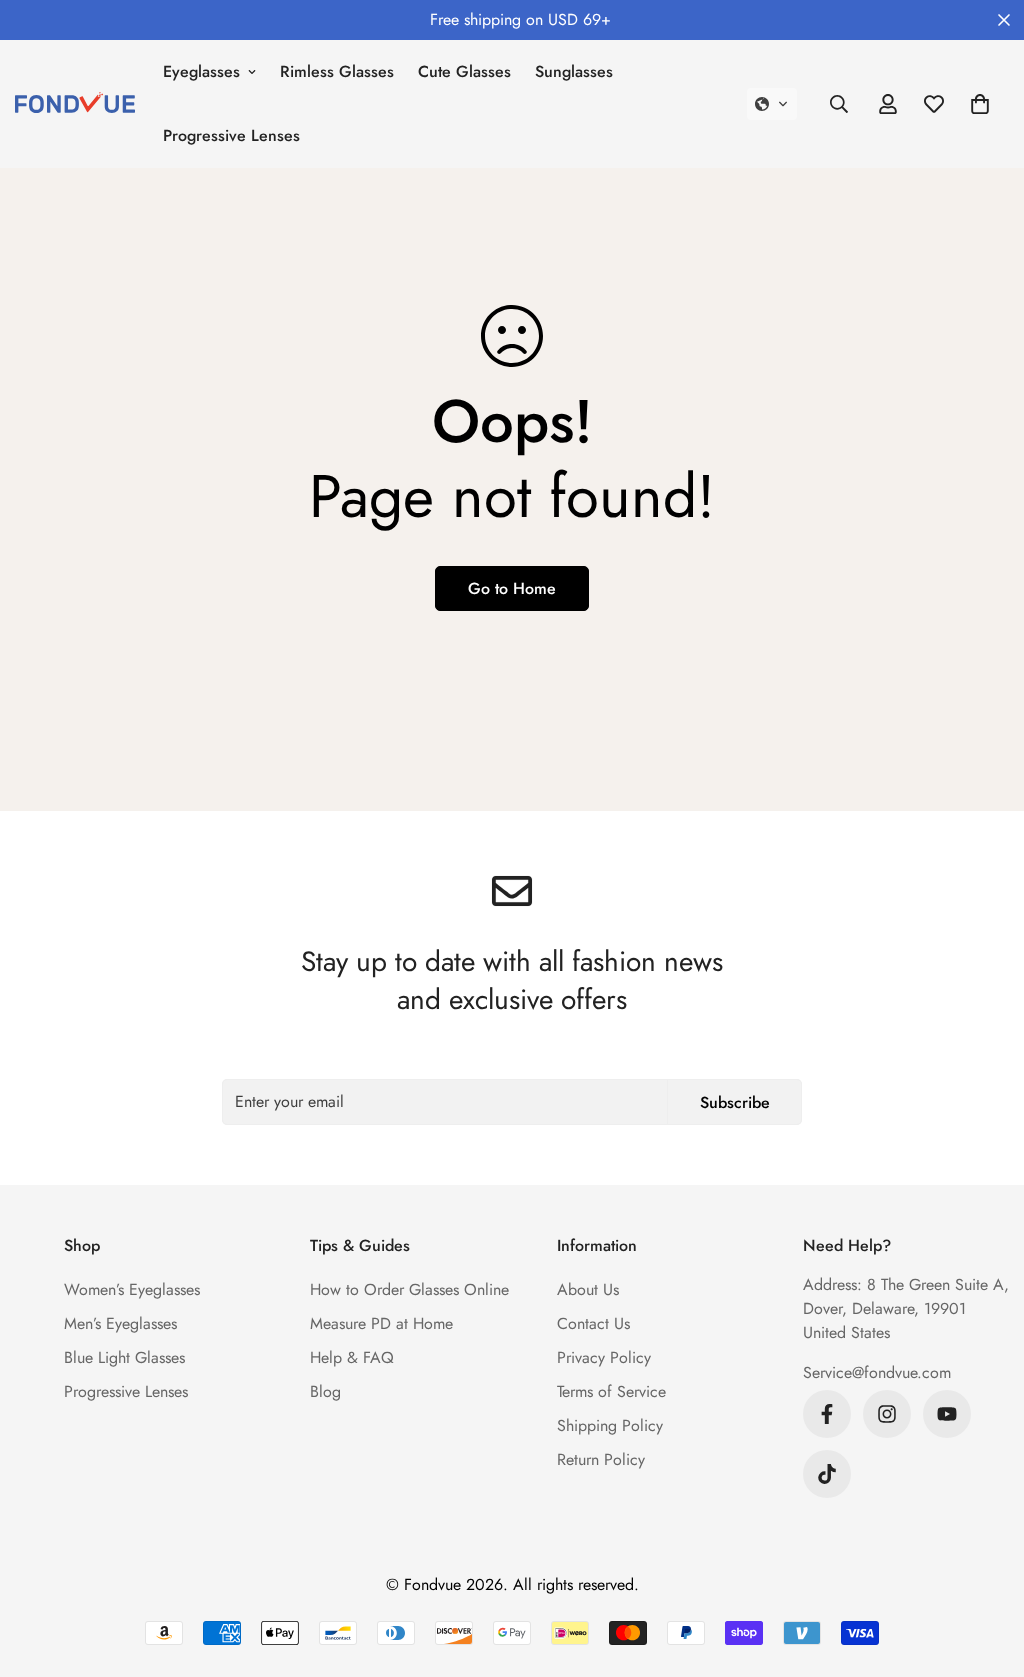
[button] (772, 104)
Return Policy (601, 1459)
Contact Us (593, 1323)
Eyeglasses (201, 71)
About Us (588, 1289)
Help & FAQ (352, 1357)
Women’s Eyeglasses (132, 1289)
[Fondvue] (75, 104)
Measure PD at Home (381, 1323)
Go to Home (512, 588)
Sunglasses (574, 71)
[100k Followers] (887, 1414)
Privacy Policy (604, 1357)
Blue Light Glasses (124, 1357)
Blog (325, 1391)
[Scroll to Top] (985, 1568)
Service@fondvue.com (877, 1372)
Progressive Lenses (231, 135)
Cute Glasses (464, 71)
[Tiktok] (827, 1474)
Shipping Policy (610, 1425)
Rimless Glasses (337, 71)
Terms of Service (611, 1391)
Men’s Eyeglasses (120, 1323)
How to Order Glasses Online (409, 1289)
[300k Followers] (827, 1414)
